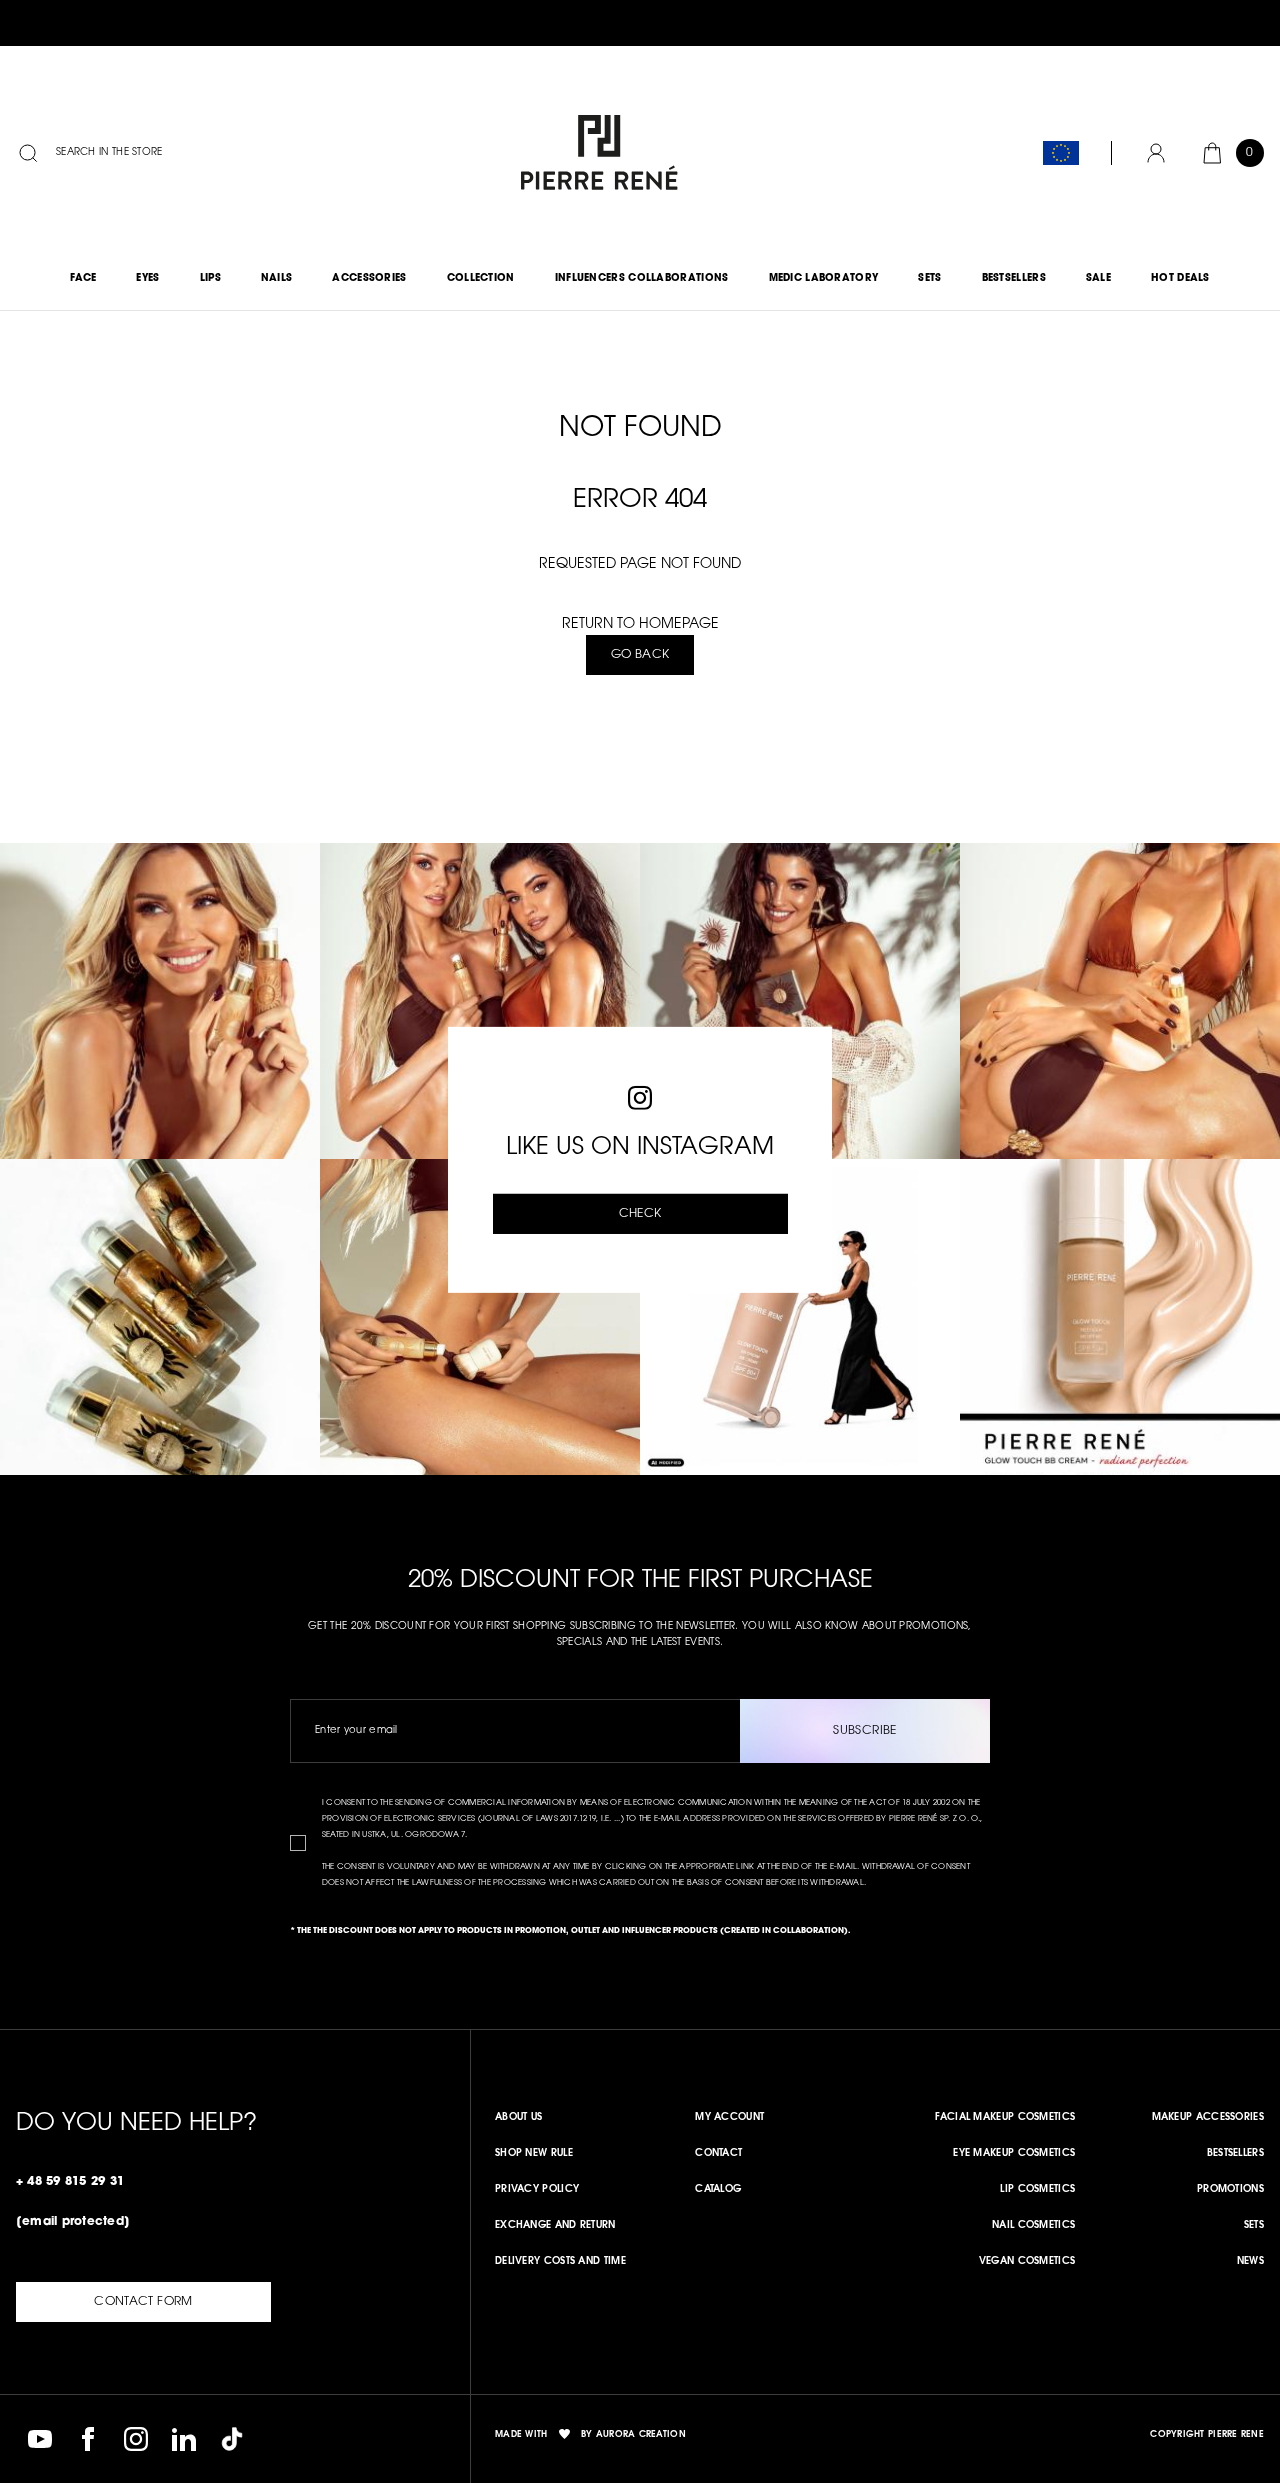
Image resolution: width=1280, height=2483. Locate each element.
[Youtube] (40, 2439)
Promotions (1230, 2190)
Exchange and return (555, 2226)
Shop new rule (534, 2154)
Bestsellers (1235, 2154)
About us (518, 2118)
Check (640, 1214)
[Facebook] (88, 2439)
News (1250, 2262)
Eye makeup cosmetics (1014, 2154)
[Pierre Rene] (595, 153)
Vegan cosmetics (1027, 2262)
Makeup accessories (1208, 2118)
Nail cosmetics (1033, 2226)
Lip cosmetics (1037, 2190)
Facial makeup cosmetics (1005, 2118)
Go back (640, 655)
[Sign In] (1156, 153)
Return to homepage (640, 625)
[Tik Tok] (232, 2439)
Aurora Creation (641, 2434)
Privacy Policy (537, 2190)
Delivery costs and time (560, 2262)
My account (729, 2118)
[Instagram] (136, 2439)
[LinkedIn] (184, 2439)
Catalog (718, 2190)
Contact (718, 2154)
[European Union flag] (1061, 153)
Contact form (143, 2302)
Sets (1254, 2226)
